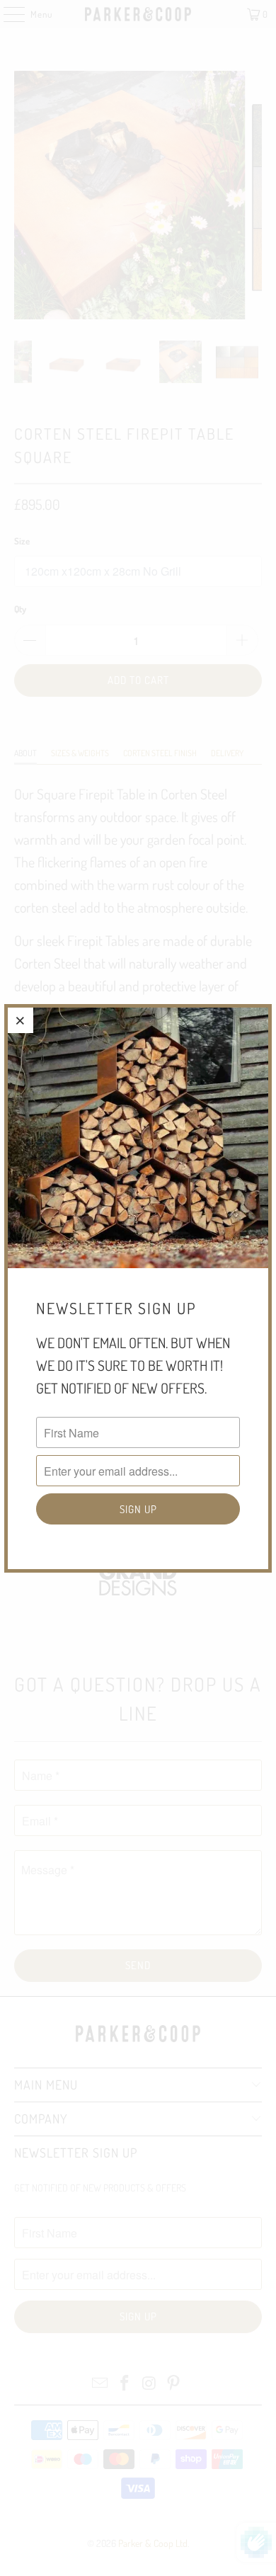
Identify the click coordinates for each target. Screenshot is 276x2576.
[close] (21, 1020)
